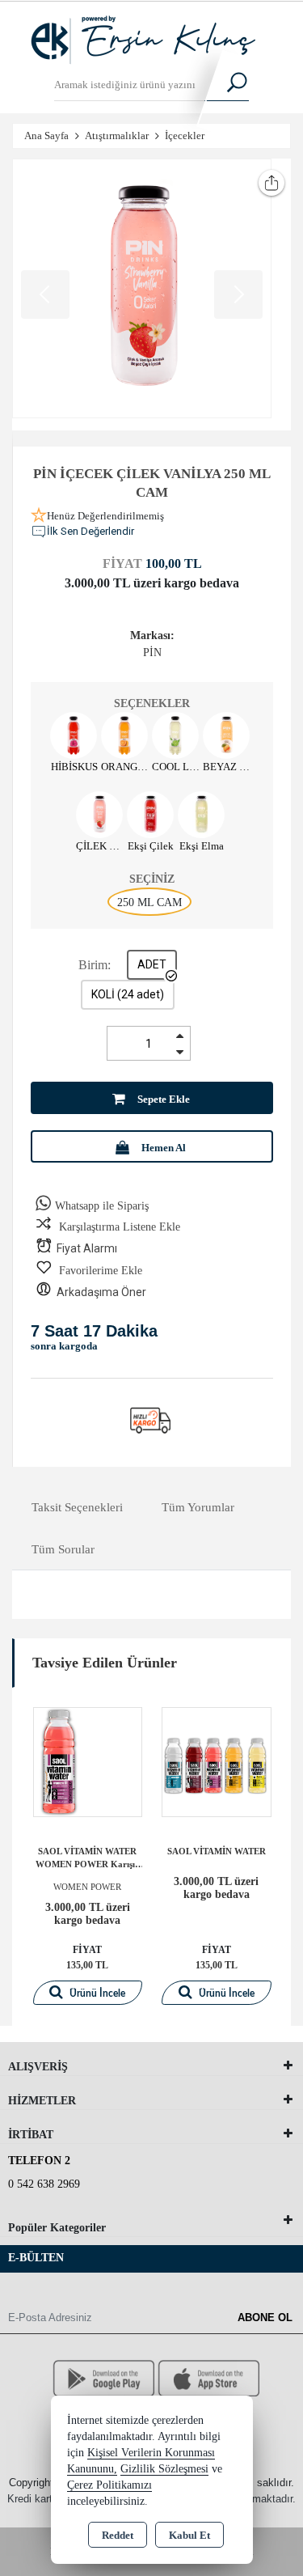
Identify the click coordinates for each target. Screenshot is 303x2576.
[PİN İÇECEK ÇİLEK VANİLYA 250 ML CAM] (142, 288)
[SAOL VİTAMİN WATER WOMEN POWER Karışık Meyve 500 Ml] (88, 1760)
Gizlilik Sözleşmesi (164, 2469)
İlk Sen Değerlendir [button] (90, 531)
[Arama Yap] (227, 85)
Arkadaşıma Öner (101, 1292)
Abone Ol (265, 2318)
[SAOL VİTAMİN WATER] (217, 1760)
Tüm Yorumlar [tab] (198, 1507)
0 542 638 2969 (44, 2184)
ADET (152, 964)
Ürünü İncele (96, 1993)
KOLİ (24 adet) (128, 994)
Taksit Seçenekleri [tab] (77, 1507)
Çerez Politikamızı (109, 2485)
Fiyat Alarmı (87, 1248)
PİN (152, 652)
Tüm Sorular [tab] (63, 1549)
